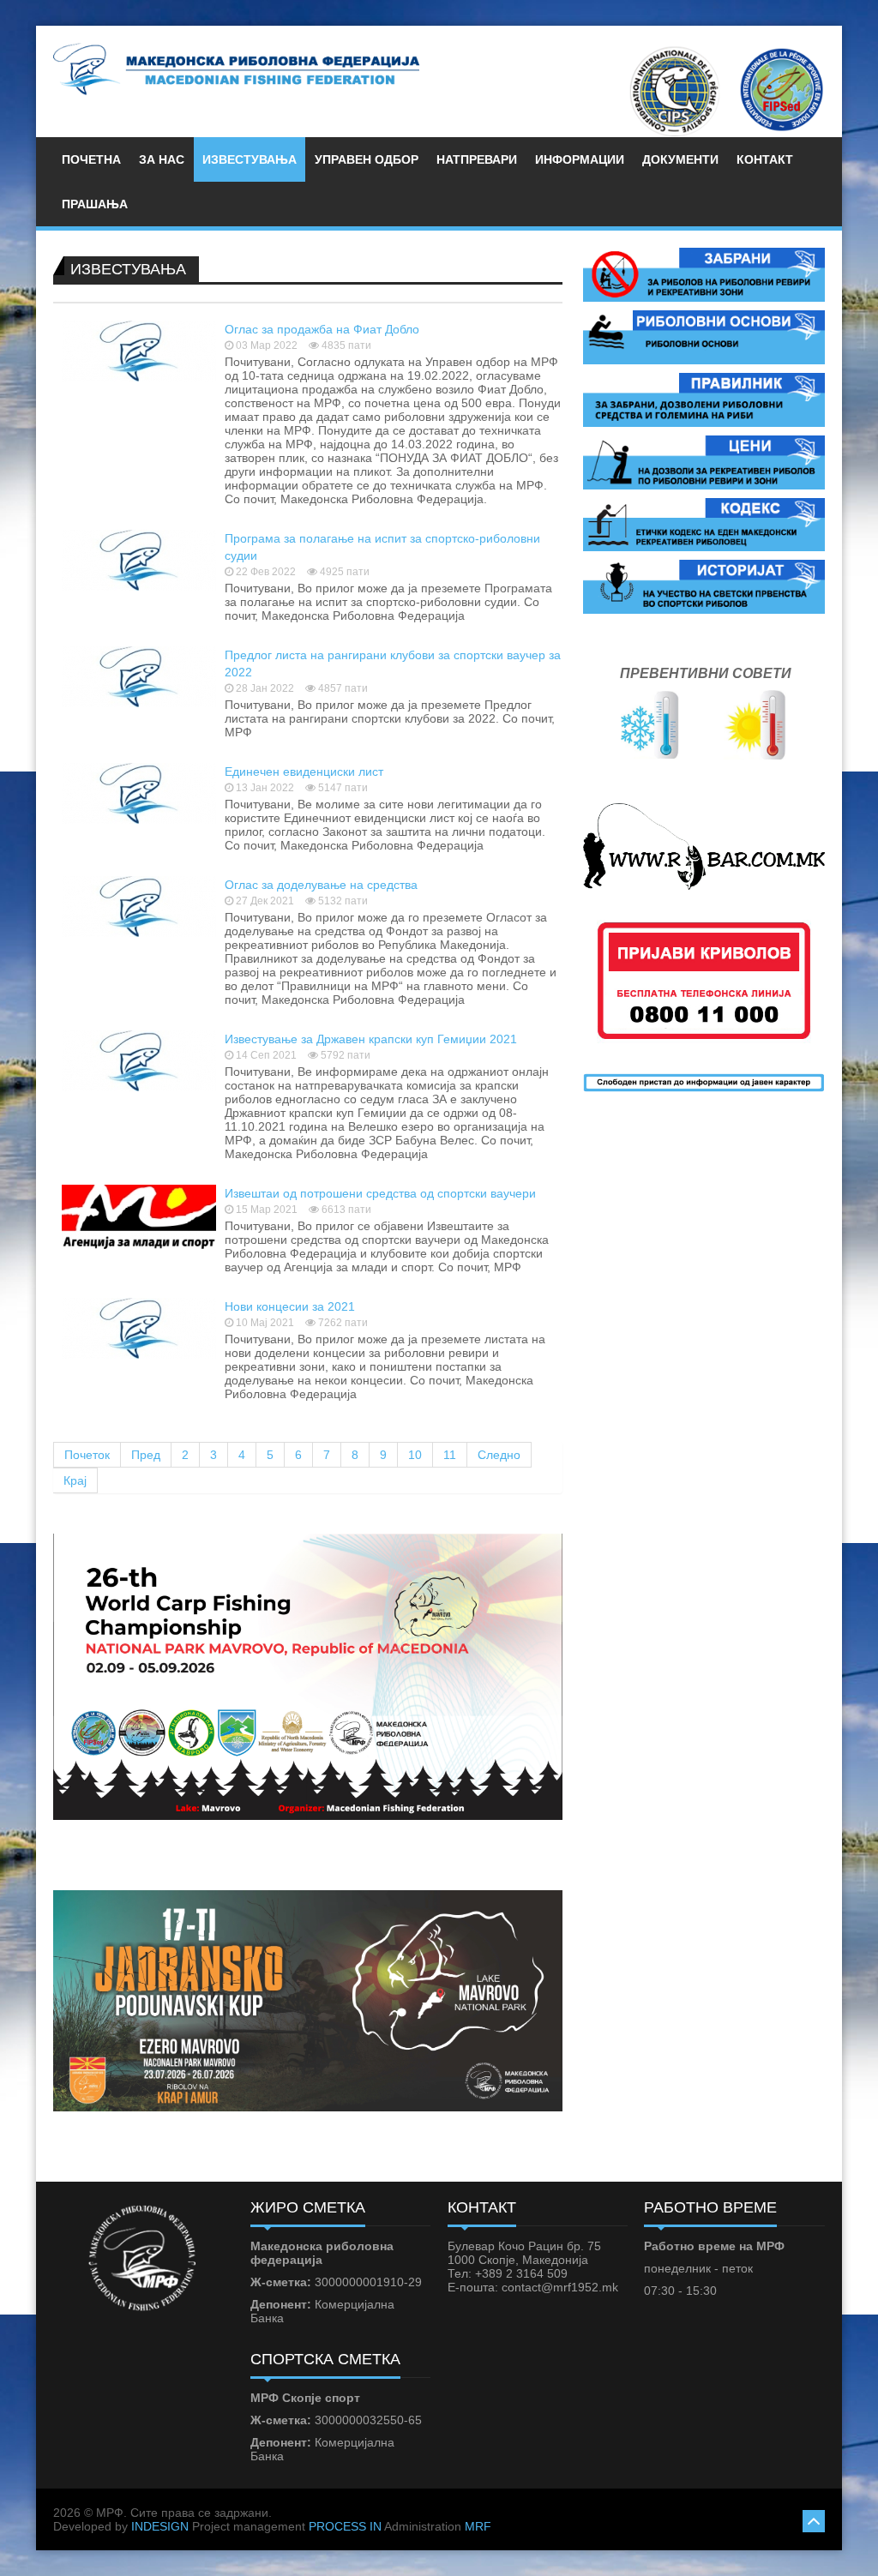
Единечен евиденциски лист (304, 772)
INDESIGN (160, 2526)
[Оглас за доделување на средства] (139, 905)
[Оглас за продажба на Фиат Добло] (139, 350)
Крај (75, 1480)
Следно (499, 1455)
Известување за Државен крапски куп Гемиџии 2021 (371, 1039)
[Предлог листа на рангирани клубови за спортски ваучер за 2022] (139, 676)
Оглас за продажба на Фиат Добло (322, 329)
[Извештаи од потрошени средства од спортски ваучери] (139, 1216)
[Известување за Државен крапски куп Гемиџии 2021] (139, 1060)
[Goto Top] (814, 2519)
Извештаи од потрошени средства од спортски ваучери (380, 1193)
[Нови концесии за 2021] (139, 1327)
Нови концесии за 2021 (290, 1306)
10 (415, 1455)
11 (450, 1455)
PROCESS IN (345, 2526)
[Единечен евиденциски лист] (139, 792)
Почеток (87, 1455)
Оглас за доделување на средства (321, 885)
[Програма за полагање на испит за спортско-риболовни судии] (139, 559)
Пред (146, 1455)
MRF (478, 2526)
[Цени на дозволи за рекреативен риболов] (704, 461)
